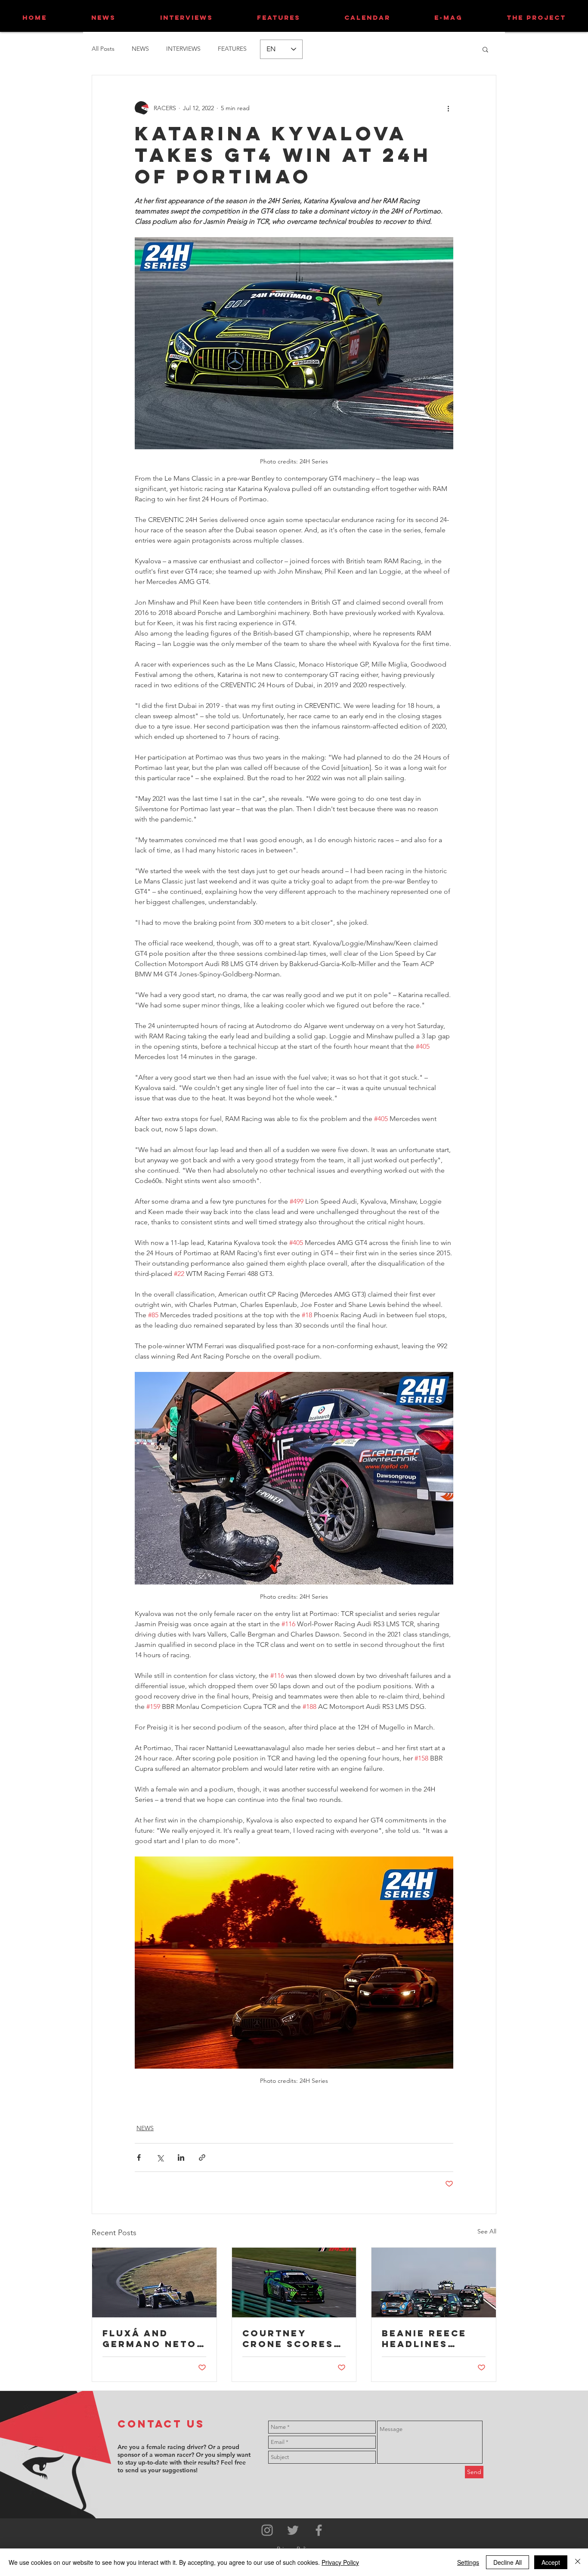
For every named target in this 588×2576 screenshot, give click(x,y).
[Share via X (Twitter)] (160, 2157)
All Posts (103, 49)
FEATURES (232, 49)
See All (487, 2231)
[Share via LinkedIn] (181, 2157)
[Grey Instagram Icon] (267, 2530)
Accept (551, 2562)
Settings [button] (468, 2562)
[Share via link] (202, 2157)
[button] (485, 49)
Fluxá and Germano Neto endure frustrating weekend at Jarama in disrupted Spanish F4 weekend (150, 2338)
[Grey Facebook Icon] (319, 2530)
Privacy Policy (340, 2562)
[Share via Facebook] (139, 2157)
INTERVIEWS (183, 49)
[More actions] (448, 108)
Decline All (508, 2562)
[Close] (578, 2562)
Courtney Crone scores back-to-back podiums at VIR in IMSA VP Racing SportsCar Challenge (290, 2338)
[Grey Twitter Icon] (293, 2530)
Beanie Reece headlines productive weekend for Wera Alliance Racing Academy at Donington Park (430, 2338)
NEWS (140, 49)
